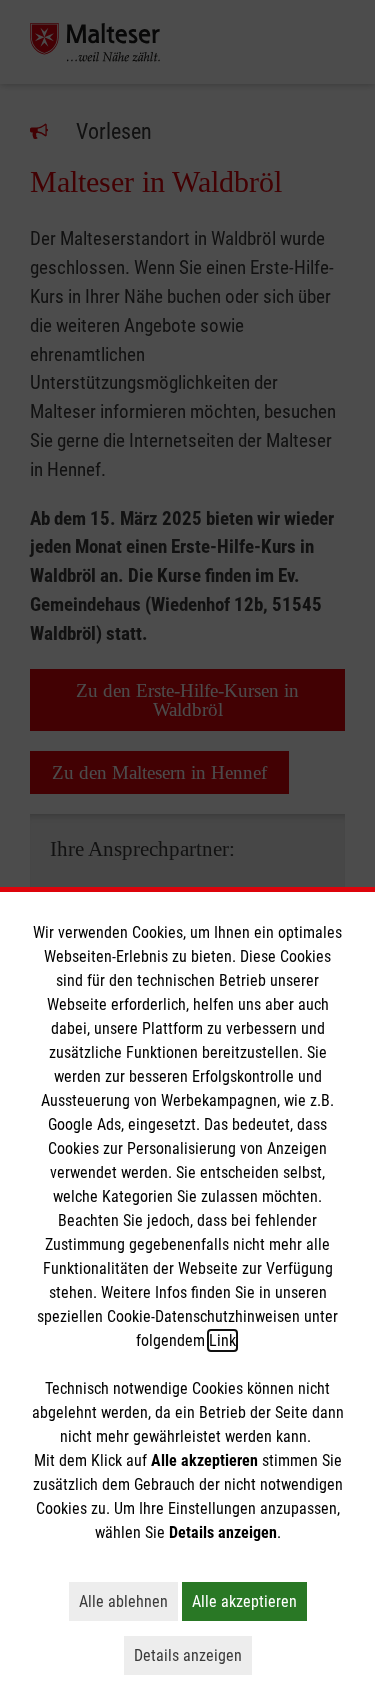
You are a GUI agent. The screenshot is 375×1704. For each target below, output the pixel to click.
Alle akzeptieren (249, 1601)
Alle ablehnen (128, 1601)
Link (222, 1340)
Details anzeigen (193, 1655)
